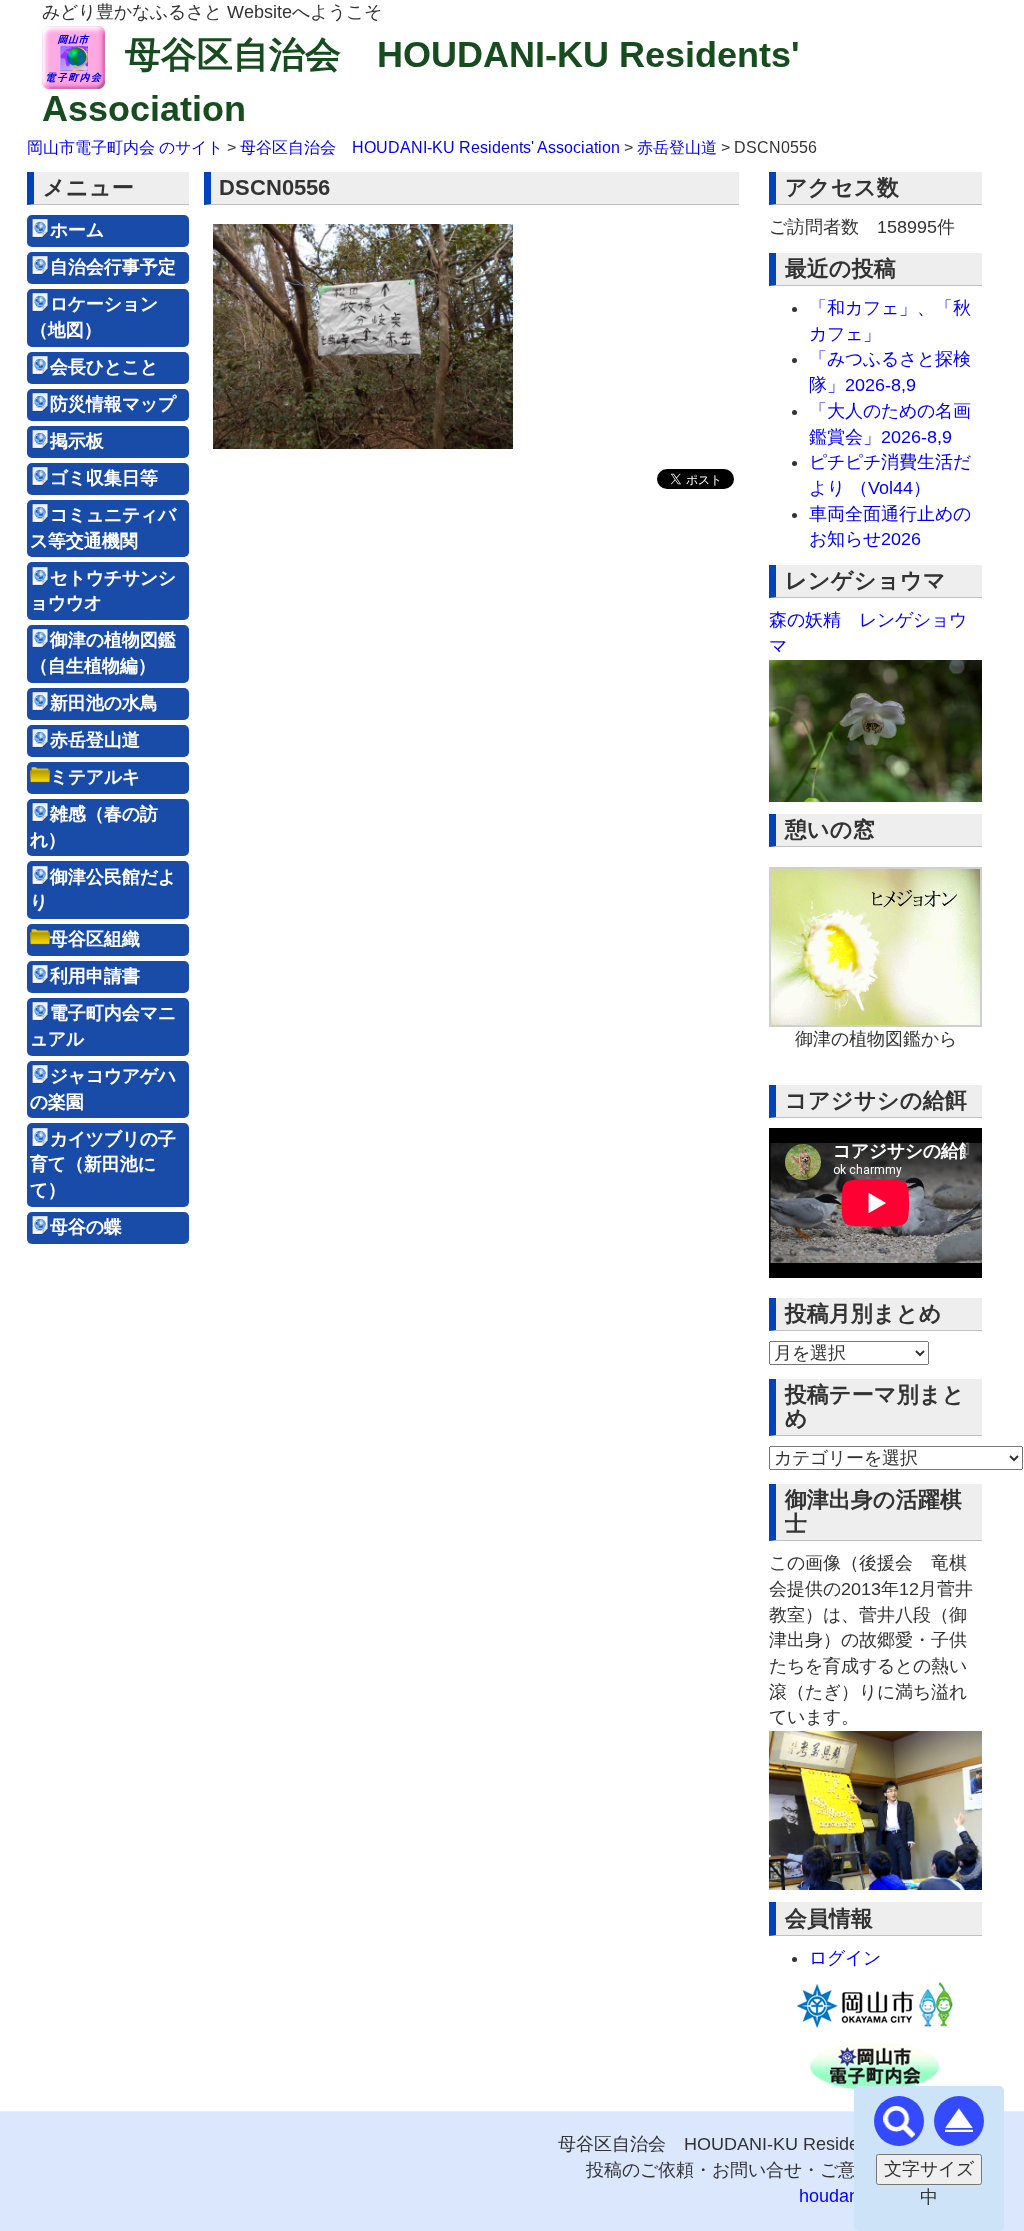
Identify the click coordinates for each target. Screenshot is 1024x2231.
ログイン (845, 1958)
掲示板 (77, 441)
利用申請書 (95, 976)
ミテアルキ (95, 777)
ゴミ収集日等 (104, 478)
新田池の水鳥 (104, 703)
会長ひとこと (104, 367)
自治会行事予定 (113, 267)
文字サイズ (929, 2169)
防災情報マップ (113, 404)
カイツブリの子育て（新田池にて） (103, 1164)
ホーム (77, 230)
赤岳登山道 (95, 740)
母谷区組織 (95, 939)
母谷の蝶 (86, 1227)
